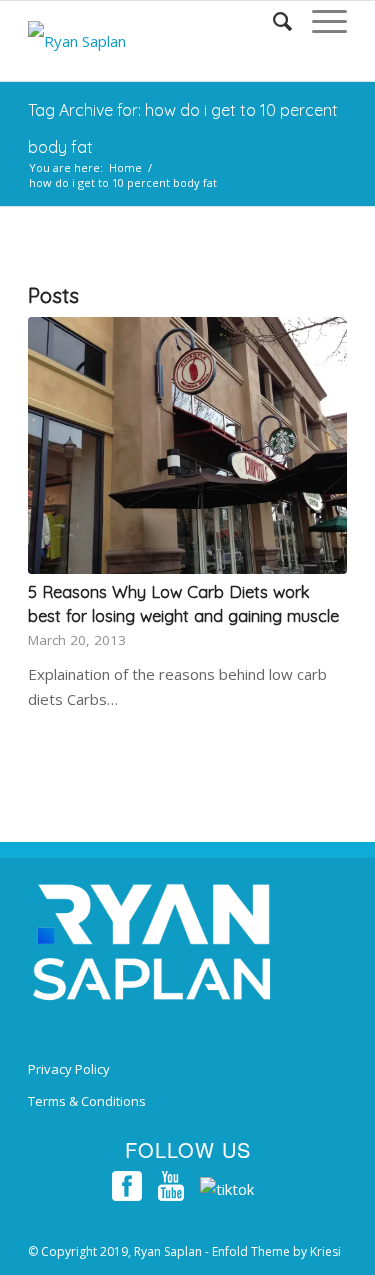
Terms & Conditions (87, 1101)
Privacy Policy (69, 1069)
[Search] (272, 21)
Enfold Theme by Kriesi (276, 1251)
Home (125, 167)
